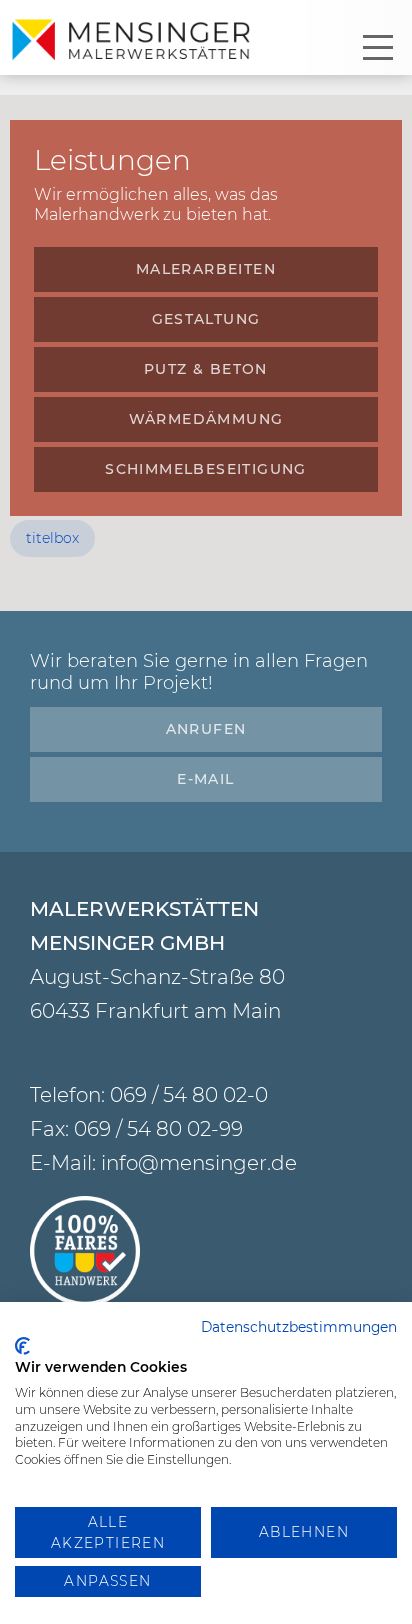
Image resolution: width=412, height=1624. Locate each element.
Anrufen (206, 729)
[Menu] (378, 48)
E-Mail (205, 779)
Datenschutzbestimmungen (299, 1327)
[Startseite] (135, 40)
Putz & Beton (206, 369)
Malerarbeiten (206, 269)
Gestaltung (206, 319)
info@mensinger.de (199, 1163)
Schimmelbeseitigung (206, 469)
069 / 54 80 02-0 (189, 1095)
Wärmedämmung (206, 419)
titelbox (52, 538)
